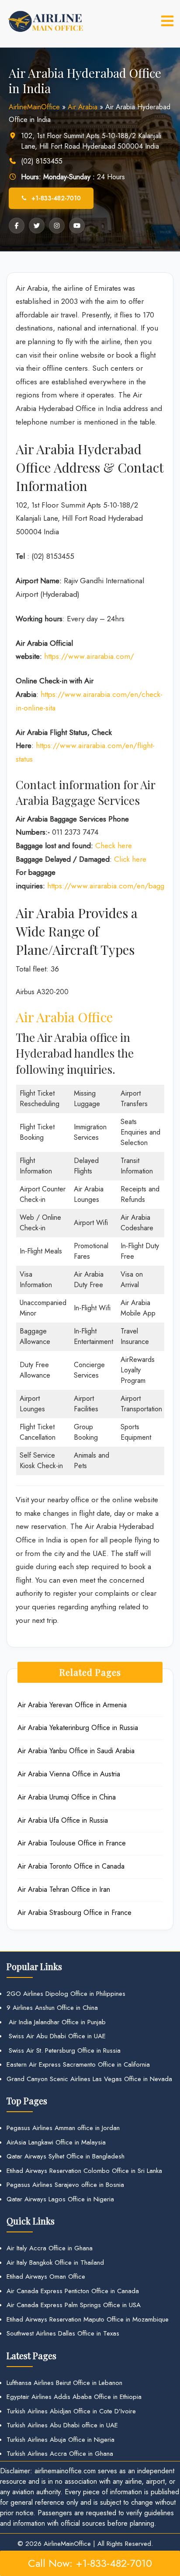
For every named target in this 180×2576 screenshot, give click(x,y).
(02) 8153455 (42, 161)
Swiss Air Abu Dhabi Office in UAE (56, 2036)
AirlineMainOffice (34, 107)
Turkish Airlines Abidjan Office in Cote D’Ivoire (71, 2411)
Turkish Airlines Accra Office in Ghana (60, 2454)
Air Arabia (83, 107)
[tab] (167, 21)
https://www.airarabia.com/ (89, 656)
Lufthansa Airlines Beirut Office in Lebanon (64, 2383)
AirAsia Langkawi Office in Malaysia (56, 2142)
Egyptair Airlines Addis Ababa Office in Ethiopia (74, 2397)
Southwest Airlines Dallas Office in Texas (63, 2333)
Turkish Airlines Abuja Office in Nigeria (61, 2440)
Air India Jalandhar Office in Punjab (56, 2022)
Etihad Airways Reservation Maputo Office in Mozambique (88, 2319)
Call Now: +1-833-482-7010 (90, 2563)
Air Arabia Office (64, 1017)
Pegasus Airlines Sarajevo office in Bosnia (65, 2185)
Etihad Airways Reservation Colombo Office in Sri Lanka (84, 2171)
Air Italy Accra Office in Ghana (50, 2248)
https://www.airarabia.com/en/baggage (111, 886)
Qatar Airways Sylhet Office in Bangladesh (66, 2156)
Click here (130, 859)
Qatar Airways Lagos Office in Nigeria (60, 2199)
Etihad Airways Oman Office (46, 2277)
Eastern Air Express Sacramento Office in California (78, 2064)
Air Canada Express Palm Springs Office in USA (74, 2305)
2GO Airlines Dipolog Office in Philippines (66, 1994)
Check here (114, 846)
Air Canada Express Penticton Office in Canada (73, 2291)
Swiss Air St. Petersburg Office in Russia (64, 2050)
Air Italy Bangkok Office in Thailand (55, 2263)
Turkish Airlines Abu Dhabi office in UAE (62, 2425)
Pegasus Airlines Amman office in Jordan (63, 2128)
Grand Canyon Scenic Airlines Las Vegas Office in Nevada (89, 2079)
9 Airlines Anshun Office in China (52, 2008)
